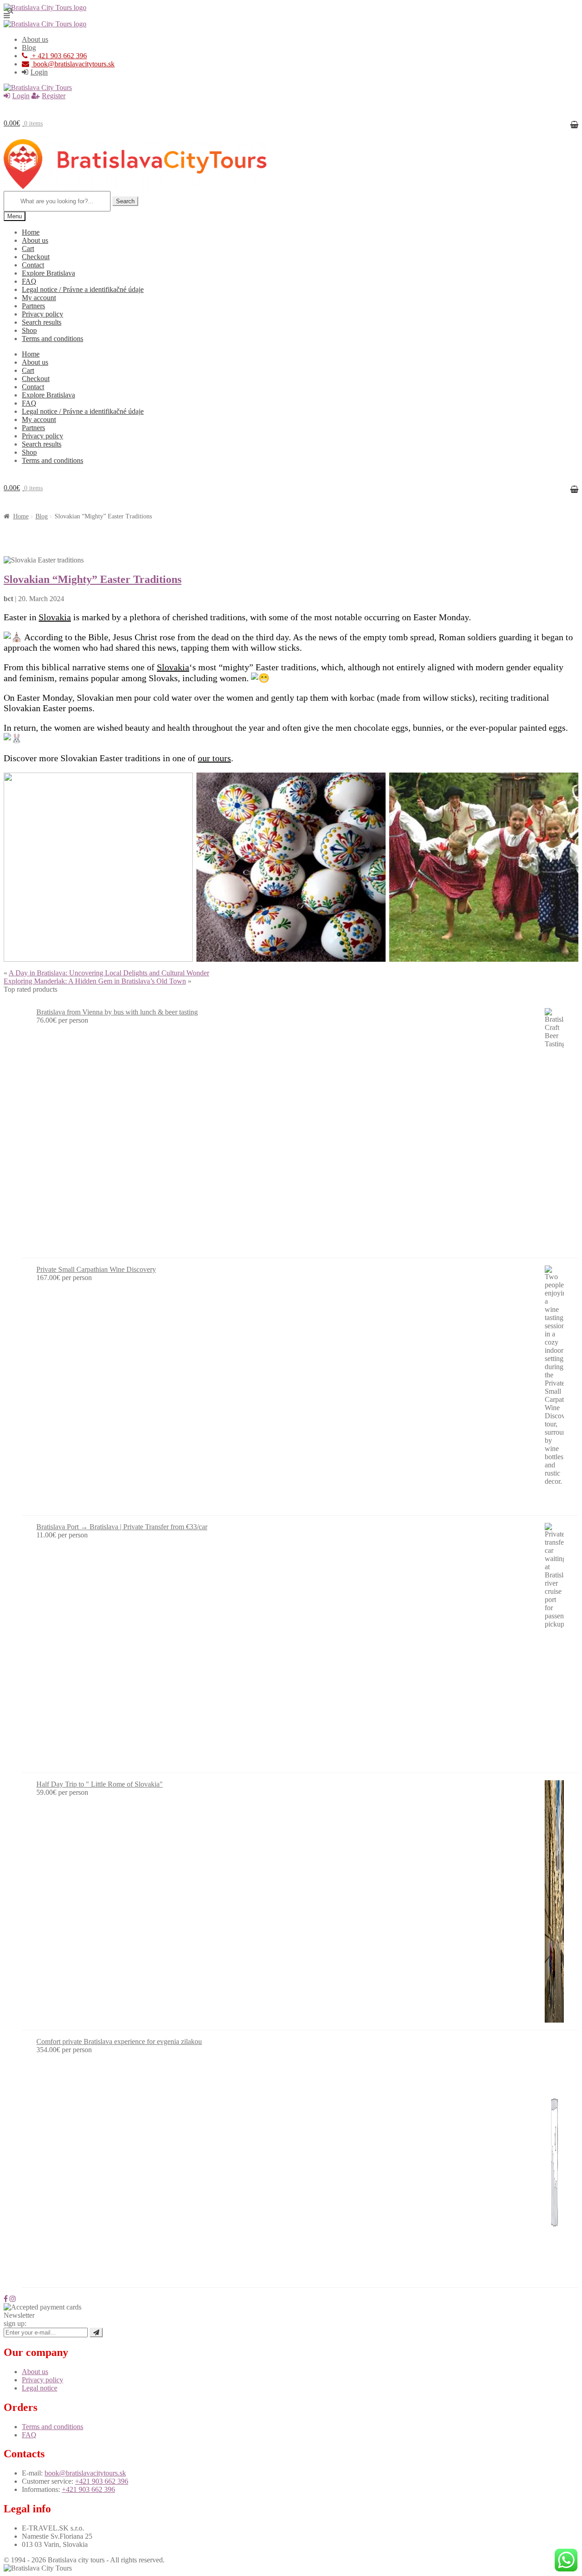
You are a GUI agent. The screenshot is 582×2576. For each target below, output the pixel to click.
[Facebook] (6, 2299)
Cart (28, 249)
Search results (42, 322)
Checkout (36, 257)
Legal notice (40, 2388)
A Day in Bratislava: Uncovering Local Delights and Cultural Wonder (109, 973)
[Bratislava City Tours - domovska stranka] (45, 8)
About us (35, 39)
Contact (33, 265)
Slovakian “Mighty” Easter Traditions (93, 579)
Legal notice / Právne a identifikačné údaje (83, 289)
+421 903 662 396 (102, 2481)
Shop (29, 330)
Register (54, 96)
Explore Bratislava (48, 273)
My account (39, 298)
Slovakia (55, 617)
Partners (33, 306)
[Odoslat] (96, 2332)
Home (31, 232)
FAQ (29, 281)
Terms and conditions (53, 339)
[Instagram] (13, 2299)
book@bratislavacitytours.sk (74, 64)
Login (39, 72)
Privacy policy (43, 314)
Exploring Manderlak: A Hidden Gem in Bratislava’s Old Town (95, 981)
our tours (214, 758)
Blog (29, 48)
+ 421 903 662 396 (58, 56)
